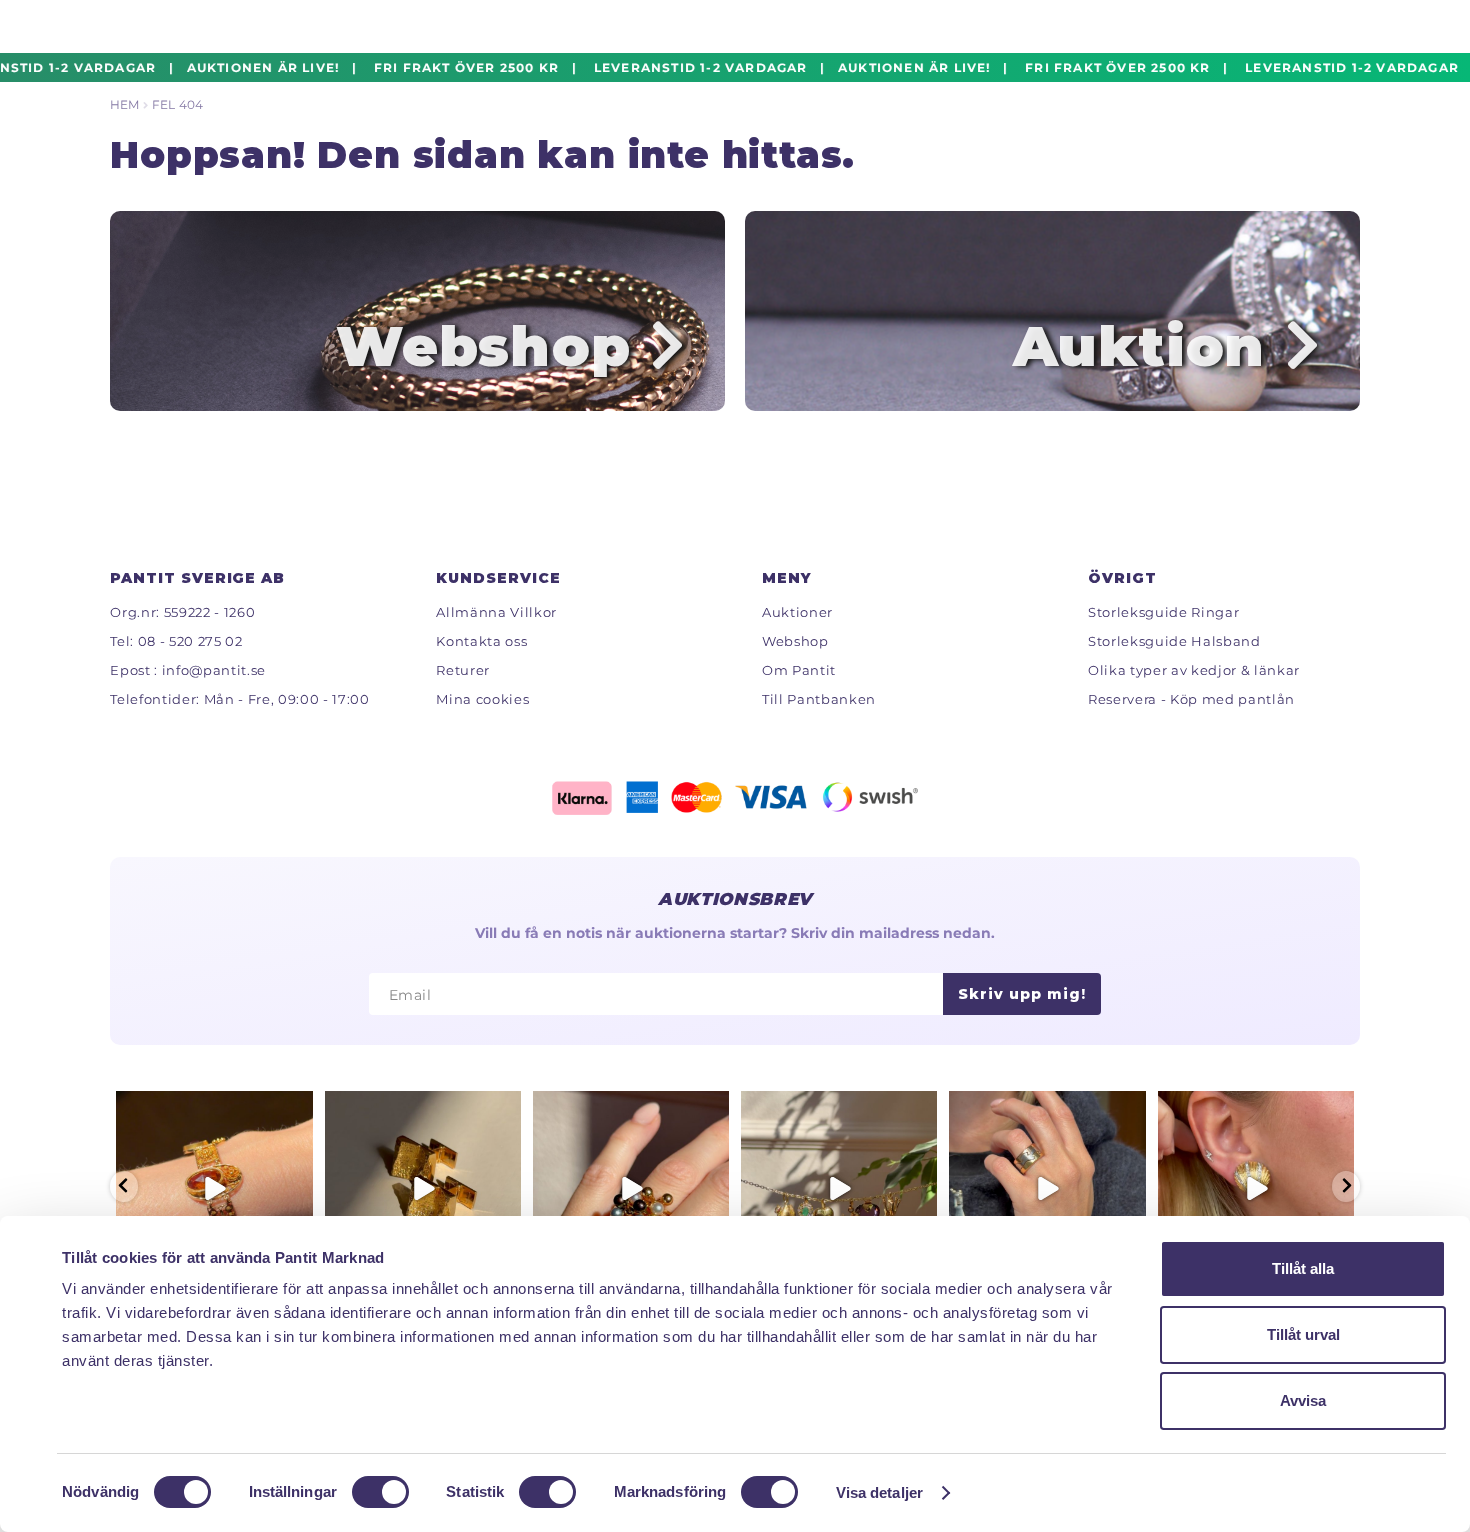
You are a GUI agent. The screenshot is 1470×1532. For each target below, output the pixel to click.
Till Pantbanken (819, 699)
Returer (463, 670)
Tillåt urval (1303, 1334)
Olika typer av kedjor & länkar (1194, 670)
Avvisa (1303, 1400)
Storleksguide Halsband (1174, 641)
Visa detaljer (879, 1492)
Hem (124, 104)
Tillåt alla (1303, 1268)
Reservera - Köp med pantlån (1191, 699)
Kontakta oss (481, 641)
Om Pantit (799, 670)
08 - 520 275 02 (190, 641)
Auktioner (797, 612)
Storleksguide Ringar (1163, 612)
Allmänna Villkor (496, 612)
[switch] (380, 1492)
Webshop (795, 641)
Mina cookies (482, 699)
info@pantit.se (214, 670)
